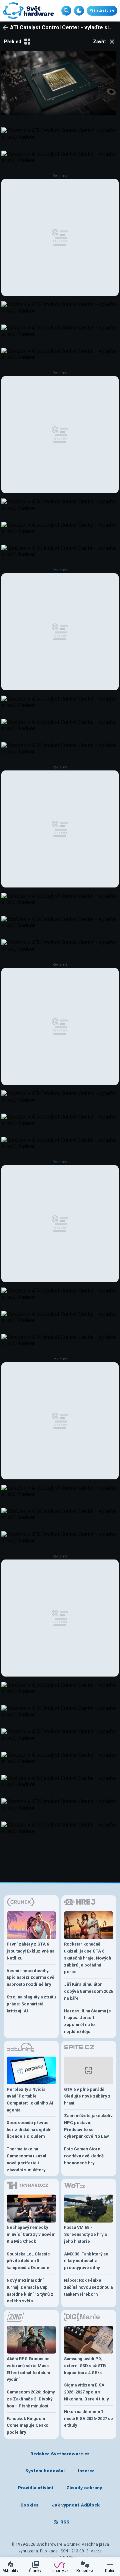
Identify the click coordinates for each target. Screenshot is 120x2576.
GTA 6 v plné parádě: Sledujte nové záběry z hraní (87, 2096)
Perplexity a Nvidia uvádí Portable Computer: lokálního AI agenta (30, 2100)
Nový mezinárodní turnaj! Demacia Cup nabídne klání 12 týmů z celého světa (30, 2291)
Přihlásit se (102, 10)
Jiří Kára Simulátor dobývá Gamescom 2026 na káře (88, 1991)
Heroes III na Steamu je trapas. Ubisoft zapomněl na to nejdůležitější (87, 2021)
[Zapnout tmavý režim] (79, 11)
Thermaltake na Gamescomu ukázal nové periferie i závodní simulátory (26, 2159)
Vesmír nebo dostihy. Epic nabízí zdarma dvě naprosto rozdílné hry (30, 1978)
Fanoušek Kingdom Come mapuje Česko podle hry (27, 2426)
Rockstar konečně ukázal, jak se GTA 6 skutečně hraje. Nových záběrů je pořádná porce (87, 1958)
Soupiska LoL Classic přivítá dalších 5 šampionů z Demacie (28, 2261)
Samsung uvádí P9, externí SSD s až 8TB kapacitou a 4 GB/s (85, 2366)
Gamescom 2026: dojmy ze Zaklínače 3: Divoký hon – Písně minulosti (31, 2399)
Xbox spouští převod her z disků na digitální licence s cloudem (30, 2130)
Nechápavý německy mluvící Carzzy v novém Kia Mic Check (31, 2234)
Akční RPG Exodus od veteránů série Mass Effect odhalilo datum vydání (28, 2369)
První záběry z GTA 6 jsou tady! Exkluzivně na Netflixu (30, 1951)
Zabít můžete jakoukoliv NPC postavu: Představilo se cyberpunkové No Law (88, 2126)
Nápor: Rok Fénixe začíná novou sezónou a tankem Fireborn (88, 2287)
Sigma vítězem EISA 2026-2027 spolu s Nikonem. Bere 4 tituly (86, 2392)
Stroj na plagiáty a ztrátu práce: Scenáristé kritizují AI (31, 2004)
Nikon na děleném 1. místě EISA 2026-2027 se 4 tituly (88, 2419)
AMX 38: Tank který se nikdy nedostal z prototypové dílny (86, 2261)
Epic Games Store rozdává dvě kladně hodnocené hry (84, 2156)
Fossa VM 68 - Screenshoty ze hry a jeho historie (85, 2234)
